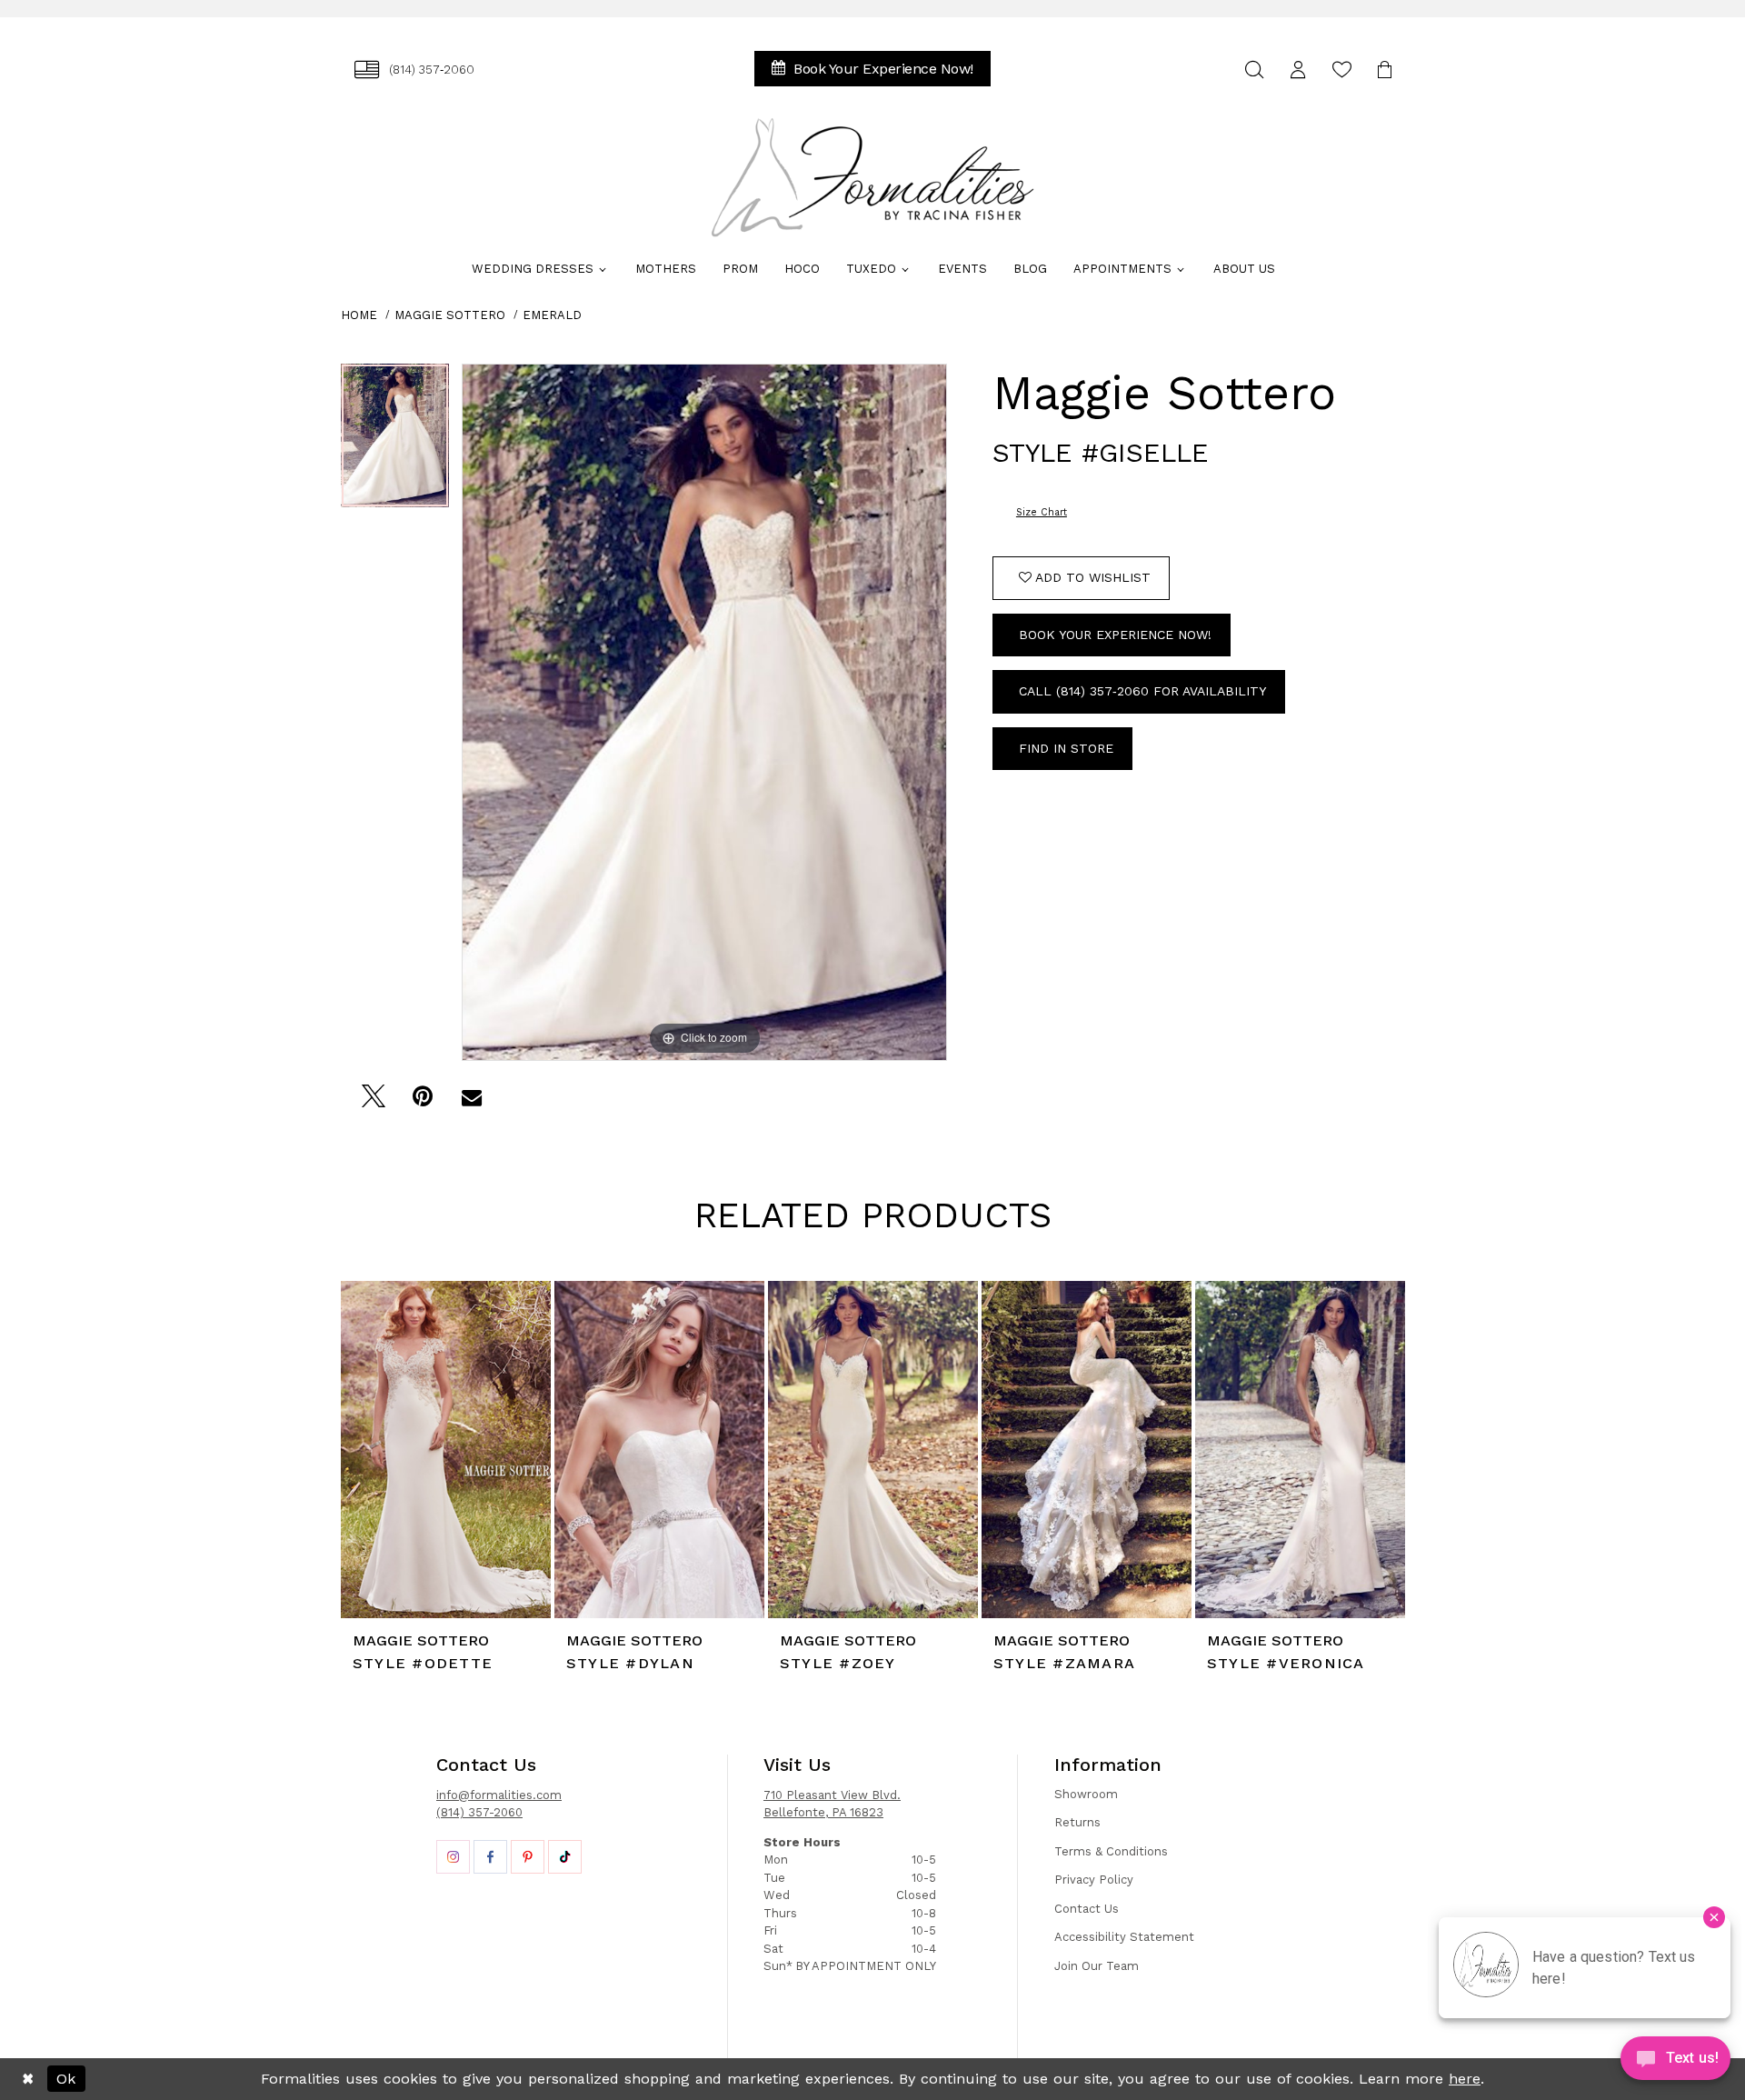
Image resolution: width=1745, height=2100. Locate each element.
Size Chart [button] (1042, 512)
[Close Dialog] (28, 2079)
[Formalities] (872, 177)
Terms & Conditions (1111, 1851)
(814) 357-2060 (479, 1812)
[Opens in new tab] (453, 1857)
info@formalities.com (499, 1795)
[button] (1298, 70)
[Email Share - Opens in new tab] (471, 1101)
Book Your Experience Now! (1115, 635)
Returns (1077, 1822)
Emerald (552, 315)
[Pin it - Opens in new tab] (422, 1101)
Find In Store (1066, 748)
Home (359, 315)
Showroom (1086, 1794)
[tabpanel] (395, 442)
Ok (66, 2079)
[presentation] (446, 1450)
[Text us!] (1675, 2063)
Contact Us (1087, 1909)
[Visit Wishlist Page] (1341, 70)
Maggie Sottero (450, 315)
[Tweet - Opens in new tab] (373, 1101)
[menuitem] (414, 70)
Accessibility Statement (1124, 1937)
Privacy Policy (1094, 1880)
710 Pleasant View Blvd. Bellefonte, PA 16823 (832, 1804)
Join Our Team (1097, 1966)
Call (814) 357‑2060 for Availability (1142, 691)
